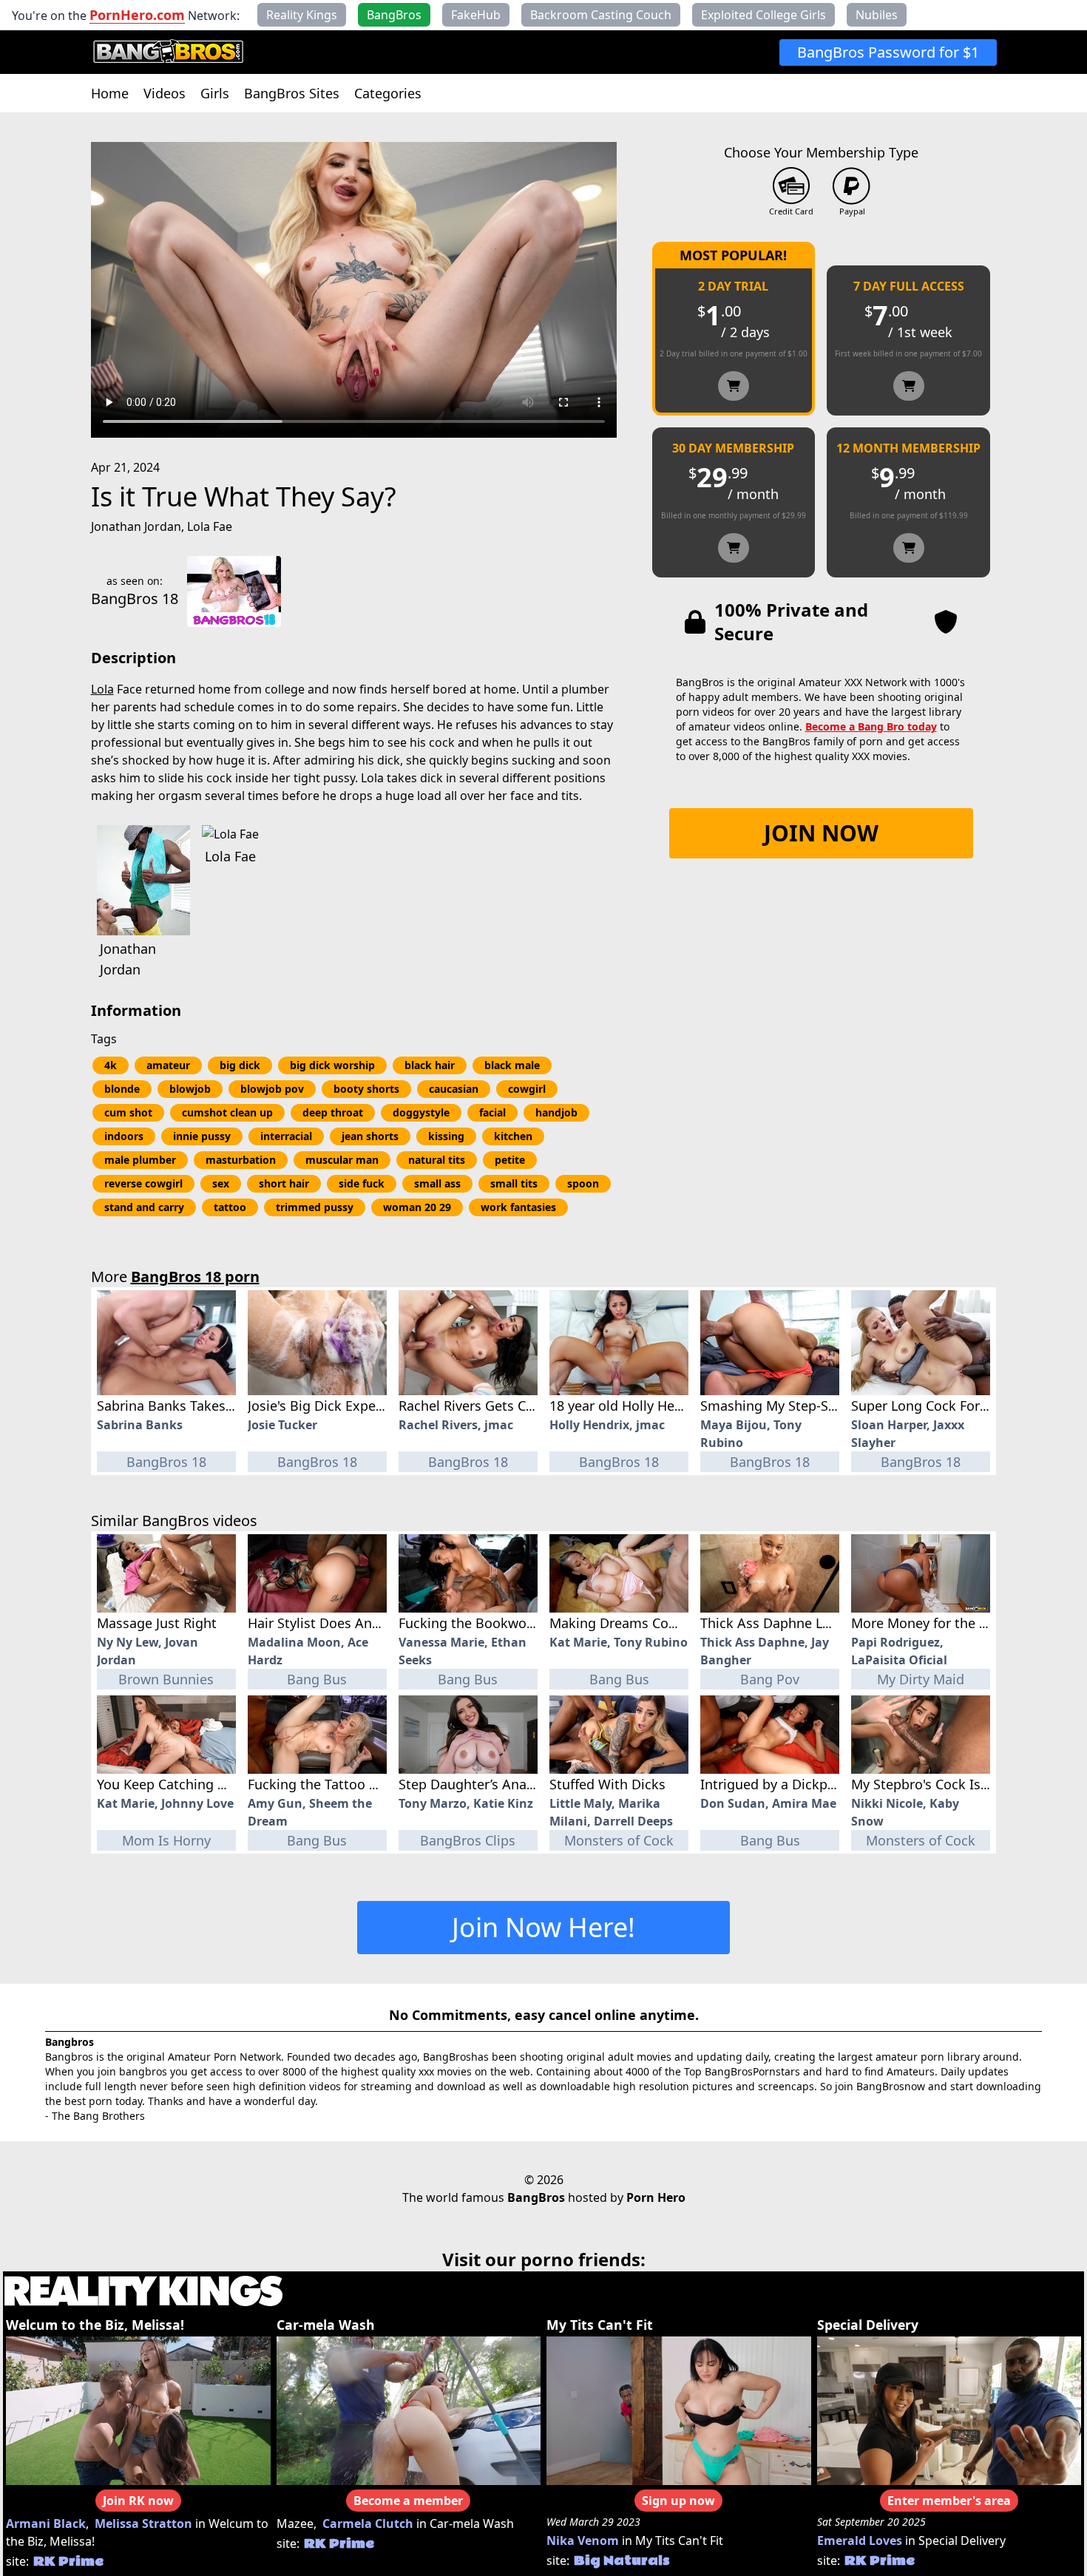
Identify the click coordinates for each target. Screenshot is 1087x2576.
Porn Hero (656, 2197)
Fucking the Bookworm (471, 1623)
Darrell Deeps (633, 1821)
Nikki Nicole (887, 1803)
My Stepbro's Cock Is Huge (934, 1784)
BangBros (536, 2197)
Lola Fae (210, 526)
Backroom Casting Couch (601, 15)
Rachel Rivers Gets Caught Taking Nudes (525, 1406)
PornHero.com (137, 15)
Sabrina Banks (140, 1425)
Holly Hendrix (589, 1425)
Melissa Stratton (143, 2524)
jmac (499, 1425)
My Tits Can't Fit (600, 2325)
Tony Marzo (433, 1803)
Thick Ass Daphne (752, 1642)
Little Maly (580, 1803)
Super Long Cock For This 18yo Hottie (968, 1406)
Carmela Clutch (368, 2524)
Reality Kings (302, 15)
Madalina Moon (294, 1642)
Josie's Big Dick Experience (331, 1406)
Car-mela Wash (326, 2325)
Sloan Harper (889, 1425)
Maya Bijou (734, 1425)
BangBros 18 (135, 599)
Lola (102, 689)
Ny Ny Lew (128, 1642)
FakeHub (476, 15)
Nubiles (877, 15)
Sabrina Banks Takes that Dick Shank (213, 1406)
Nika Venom (583, 2541)
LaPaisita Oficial (899, 1660)
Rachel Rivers (438, 1425)
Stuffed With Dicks (607, 1784)
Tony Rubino (651, 1642)
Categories (388, 93)
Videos (165, 93)
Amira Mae (804, 1803)
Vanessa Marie (441, 1642)
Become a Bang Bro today (871, 726)
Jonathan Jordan (136, 526)
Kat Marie (578, 1642)
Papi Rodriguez (895, 1642)
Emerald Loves (860, 2541)
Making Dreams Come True (634, 1623)
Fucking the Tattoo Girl (319, 1784)
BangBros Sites (292, 93)
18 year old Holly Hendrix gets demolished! (684, 1406)
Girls (215, 93)
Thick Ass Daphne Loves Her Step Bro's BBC (837, 1623)
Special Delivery (868, 2325)
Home (110, 93)
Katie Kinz (503, 1803)
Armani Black (46, 2524)
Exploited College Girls (763, 15)
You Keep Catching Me (167, 1784)
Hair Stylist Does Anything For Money (365, 1623)
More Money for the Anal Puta (945, 1623)
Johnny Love (197, 1803)
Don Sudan (733, 1803)
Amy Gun (275, 1803)
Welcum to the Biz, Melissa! (95, 2325)
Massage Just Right (157, 1623)
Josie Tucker (282, 1425)
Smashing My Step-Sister (778, 1406)
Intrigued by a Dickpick (773, 1784)
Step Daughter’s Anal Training (492, 1784)
